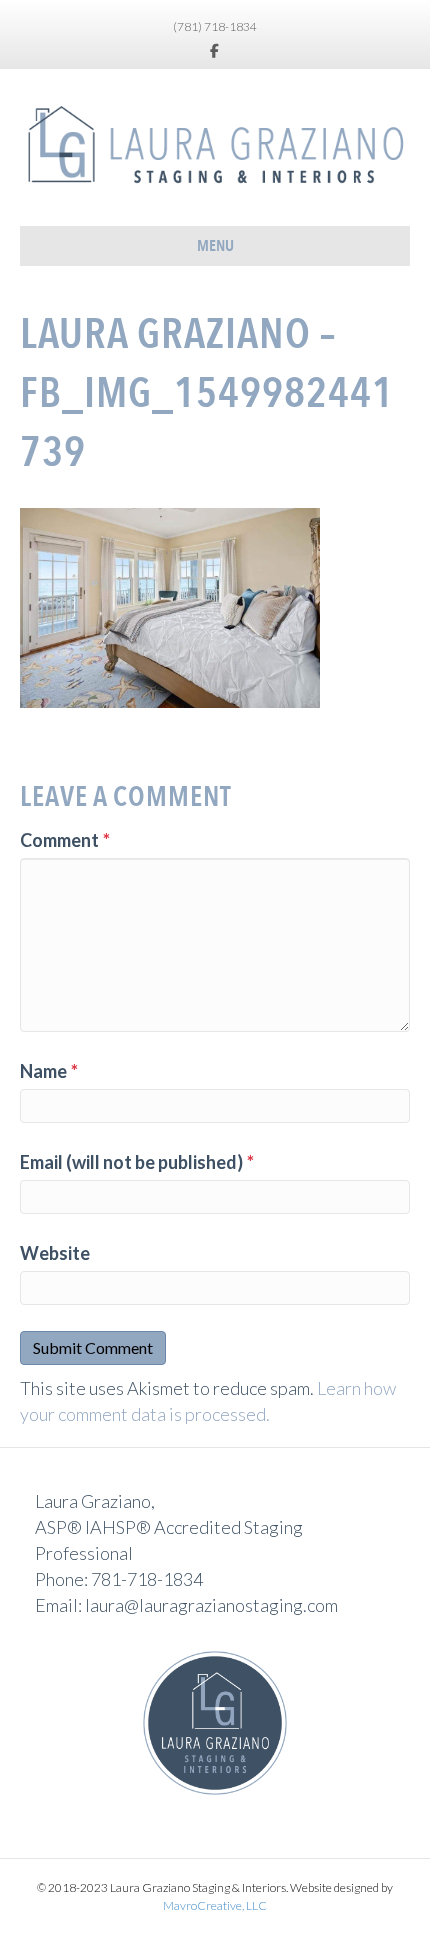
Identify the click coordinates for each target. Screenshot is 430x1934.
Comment (65, 840)
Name (49, 1071)
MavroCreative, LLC (215, 1905)
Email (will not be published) (137, 1162)
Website (55, 1253)
